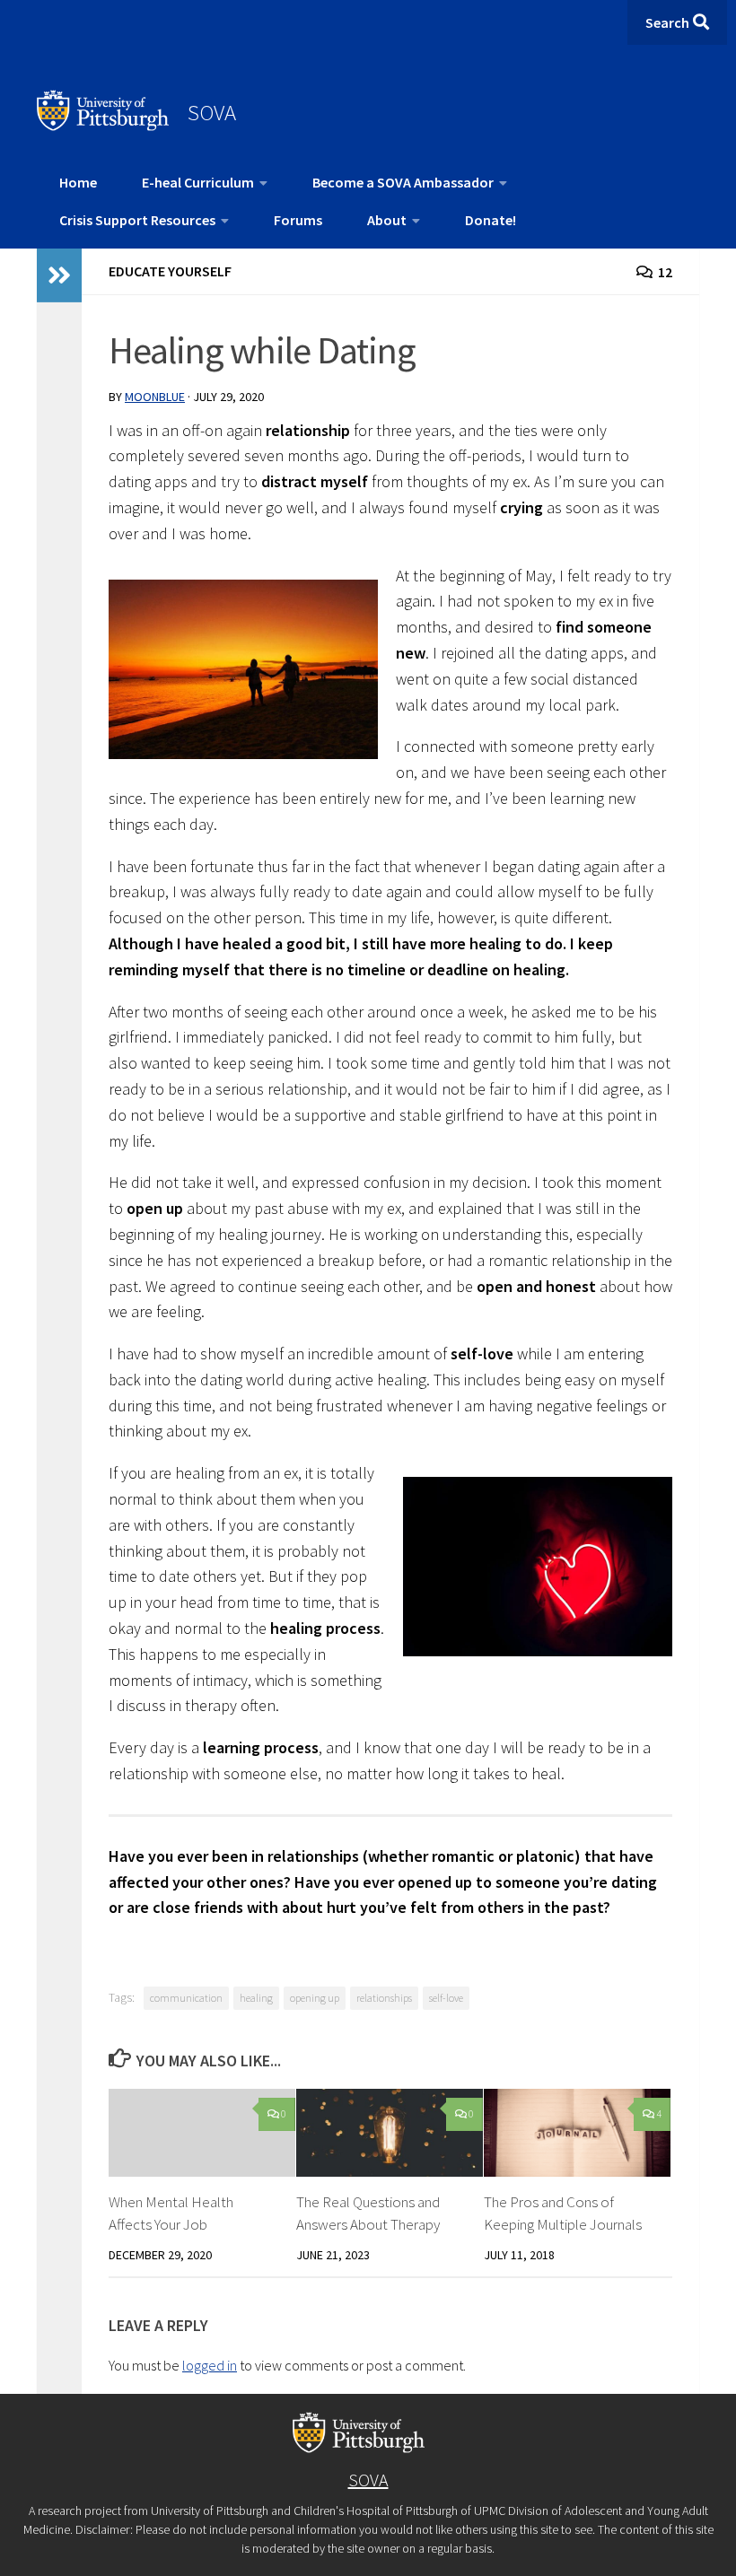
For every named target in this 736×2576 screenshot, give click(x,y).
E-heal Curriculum (198, 182)
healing (256, 1998)
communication (186, 1998)
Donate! (491, 220)
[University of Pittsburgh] (103, 126)
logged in (210, 2365)
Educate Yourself (170, 271)
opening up (315, 1998)
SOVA (212, 112)
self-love (446, 1998)
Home (78, 182)
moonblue (155, 397)
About (387, 220)
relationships (384, 1998)
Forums (298, 220)
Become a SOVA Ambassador (403, 182)
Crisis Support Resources (137, 220)
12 (665, 272)
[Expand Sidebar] (59, 275)
